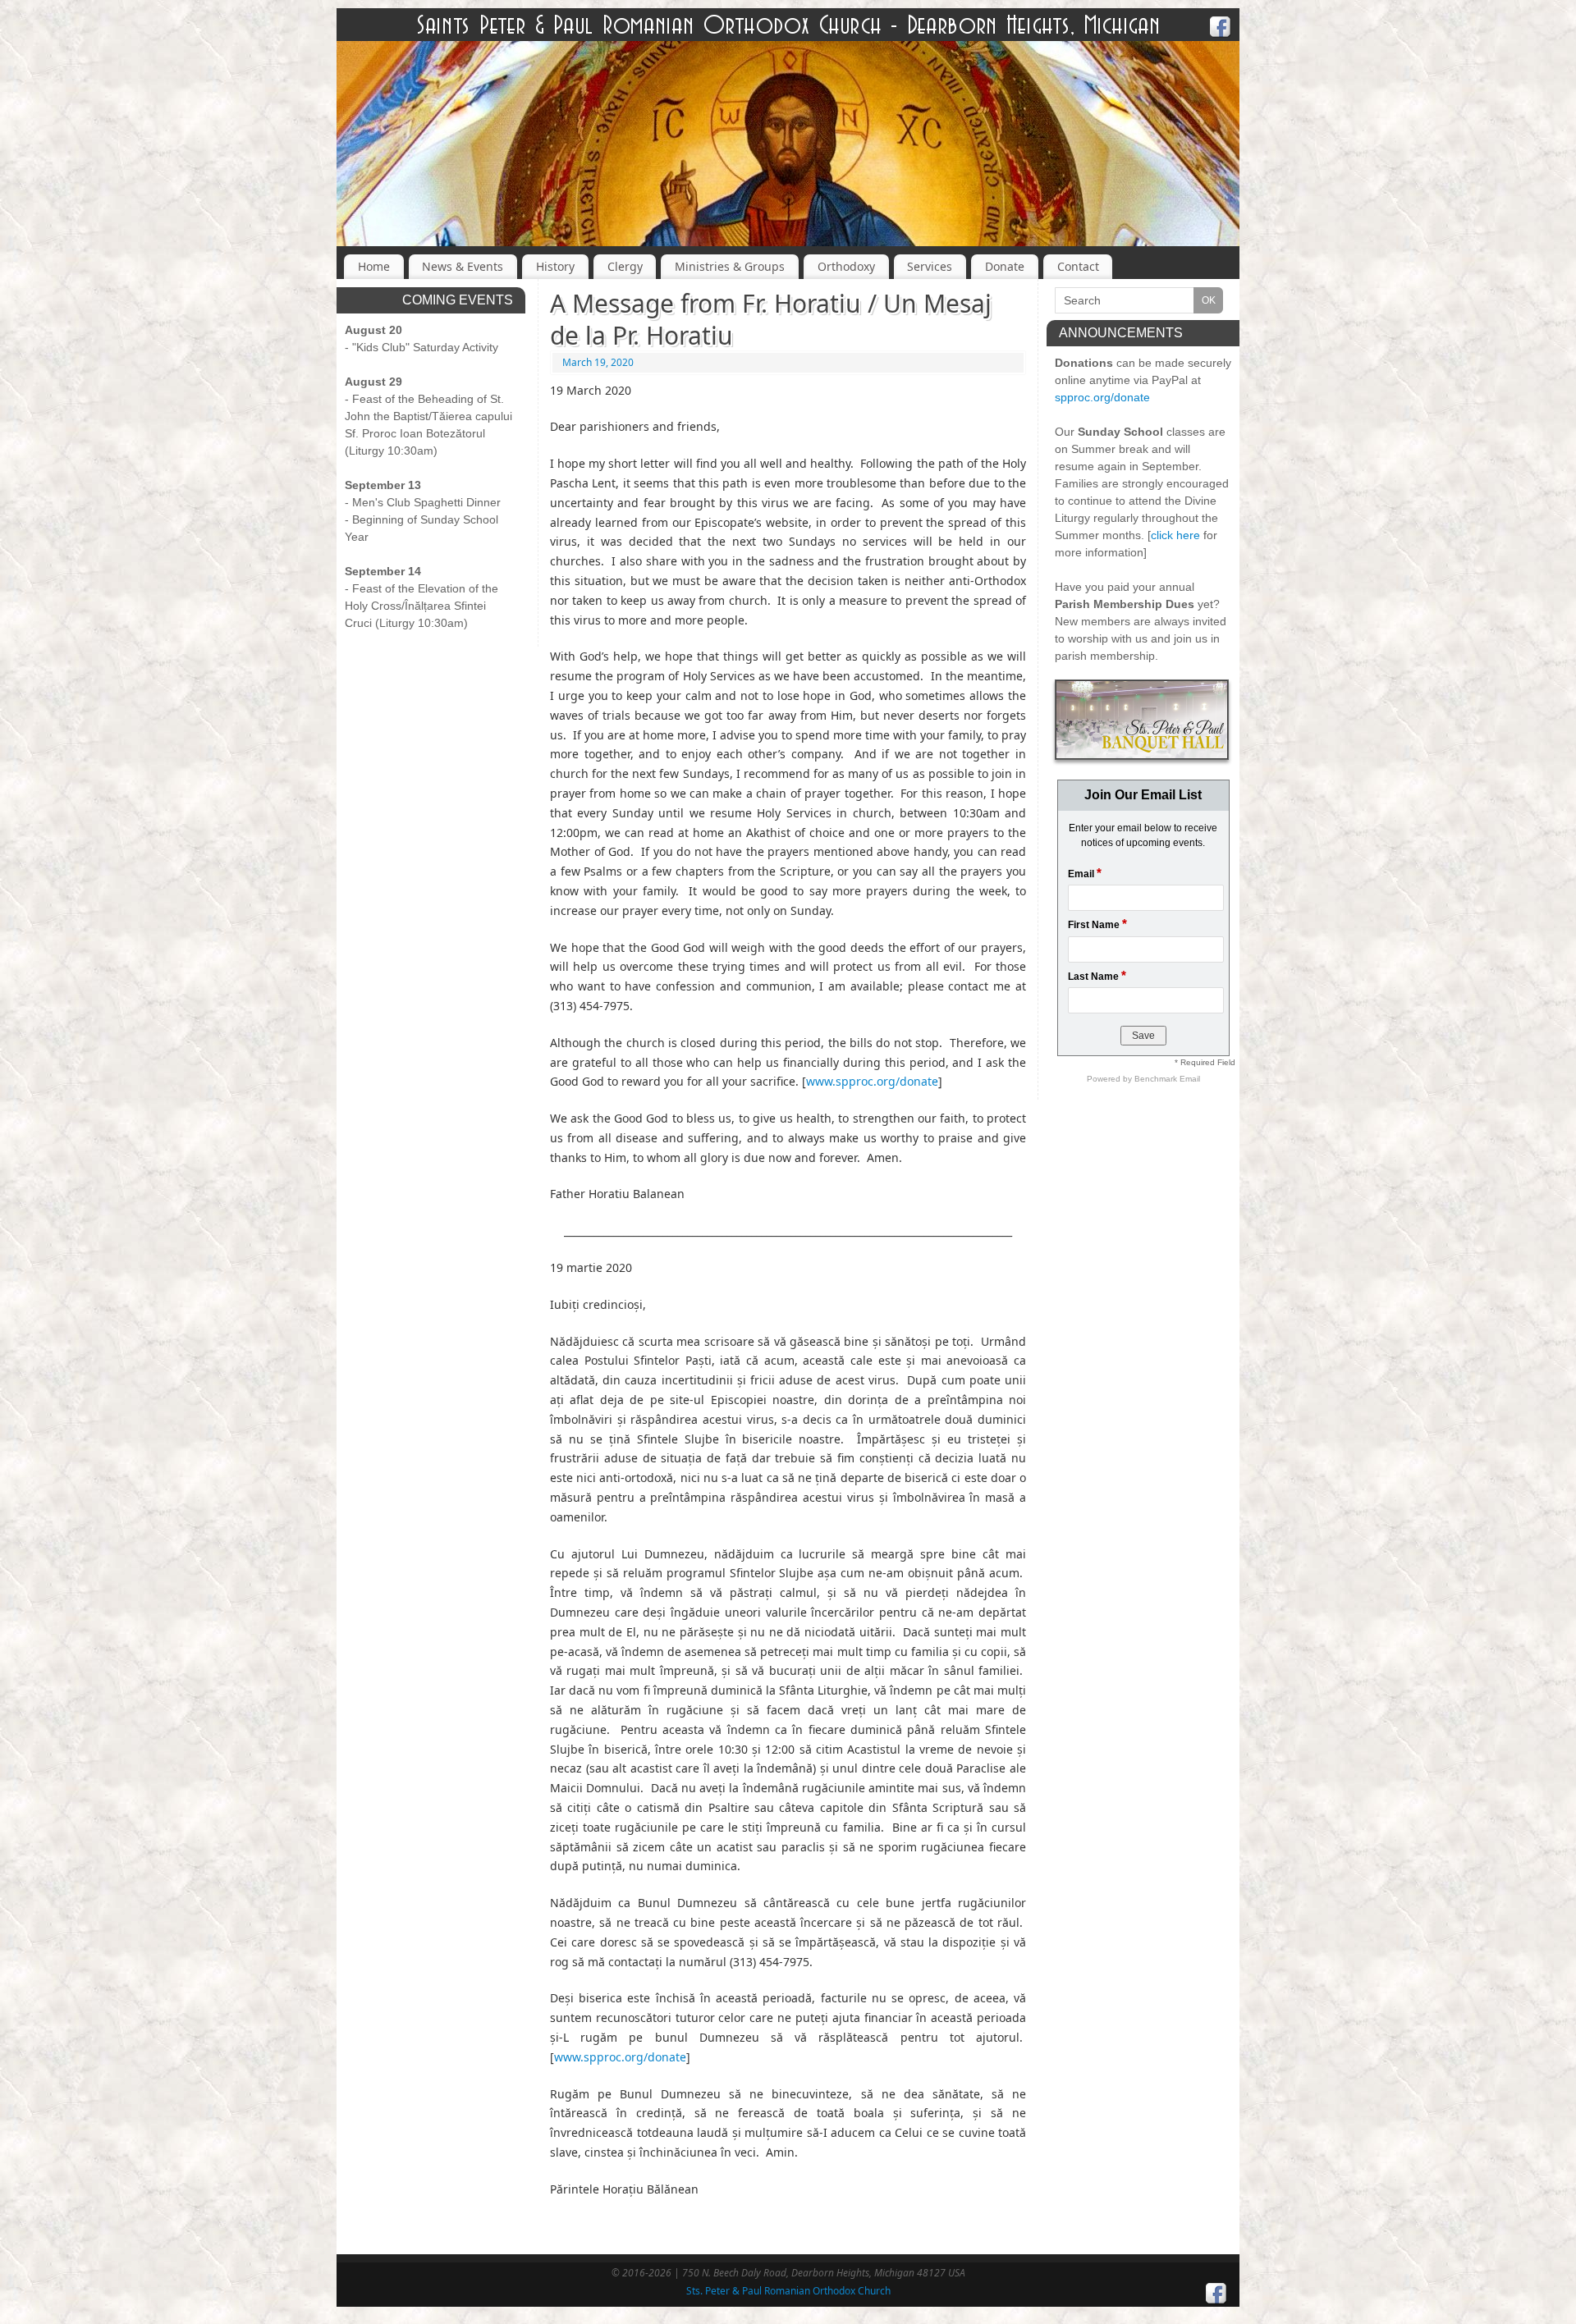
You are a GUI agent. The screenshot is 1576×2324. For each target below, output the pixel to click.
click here (1175, 535)
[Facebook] (1221, 29)
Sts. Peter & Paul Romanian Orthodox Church (788, 2291)
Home (374, 266)
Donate (1005, 266)
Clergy (625, 266)
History (555, 266)
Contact (1078, 266)
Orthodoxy (846, 266)
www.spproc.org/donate (872, 1081)
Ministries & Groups (730, 266)
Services (930, 266)
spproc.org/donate (1102, 397)
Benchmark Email (1167, 1079)
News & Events (463, 266)
